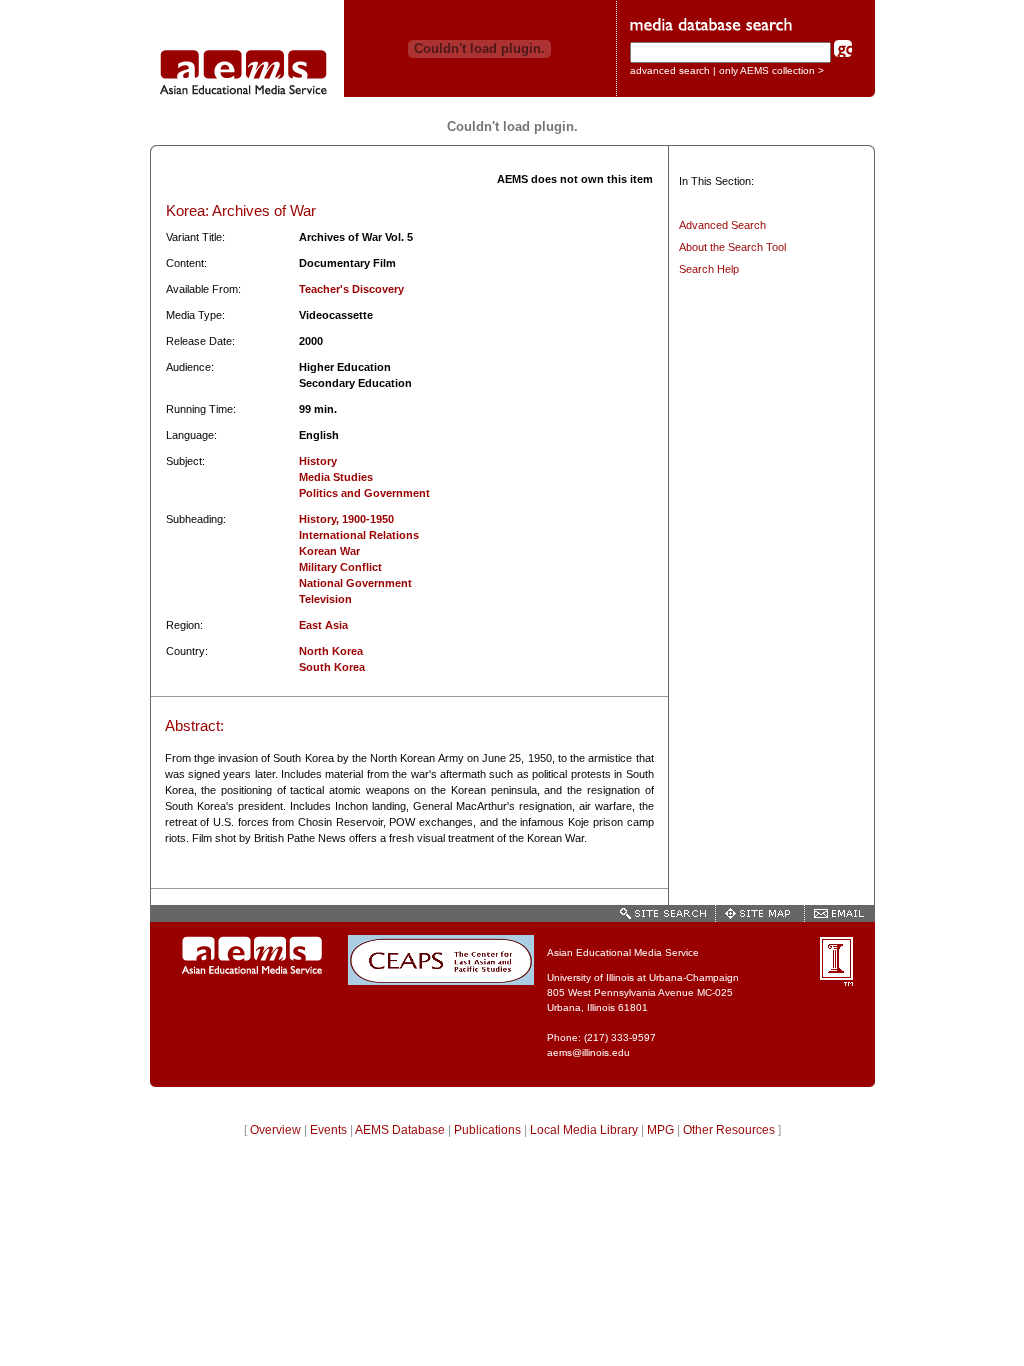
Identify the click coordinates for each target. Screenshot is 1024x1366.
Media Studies (336, 477)
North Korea (331, 651)
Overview (275, 1130)
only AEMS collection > (771, 70)
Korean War (329, 551)
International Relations (359, 535)
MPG (660, 1130)
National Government (355, 583)
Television (325, 599)
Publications (487, 1130)
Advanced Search (722, 225)
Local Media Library (584, 1130)
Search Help (709, 269)
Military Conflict (340, 567)
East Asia (323, 625)
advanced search (670, 70)
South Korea (332, 667)
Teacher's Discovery (351, 289)
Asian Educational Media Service (623, 952)
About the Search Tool (732, 247)
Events (328, 1130)
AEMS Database (400, 1130)
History (318, 461)
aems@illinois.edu (588, 1052)
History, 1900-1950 (346, 519)
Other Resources (729, 1130)
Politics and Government (364, 493)
